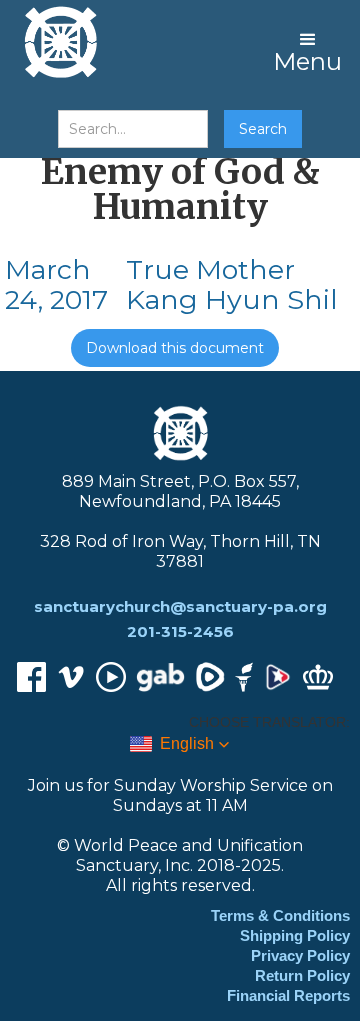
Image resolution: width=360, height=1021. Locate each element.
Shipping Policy (295, 935)
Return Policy (302, 975)
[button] (307, 50)
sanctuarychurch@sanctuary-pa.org (180, 606)
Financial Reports (288, 995)
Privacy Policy (300, 955)
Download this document (175, 348)
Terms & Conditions (280, 915)
